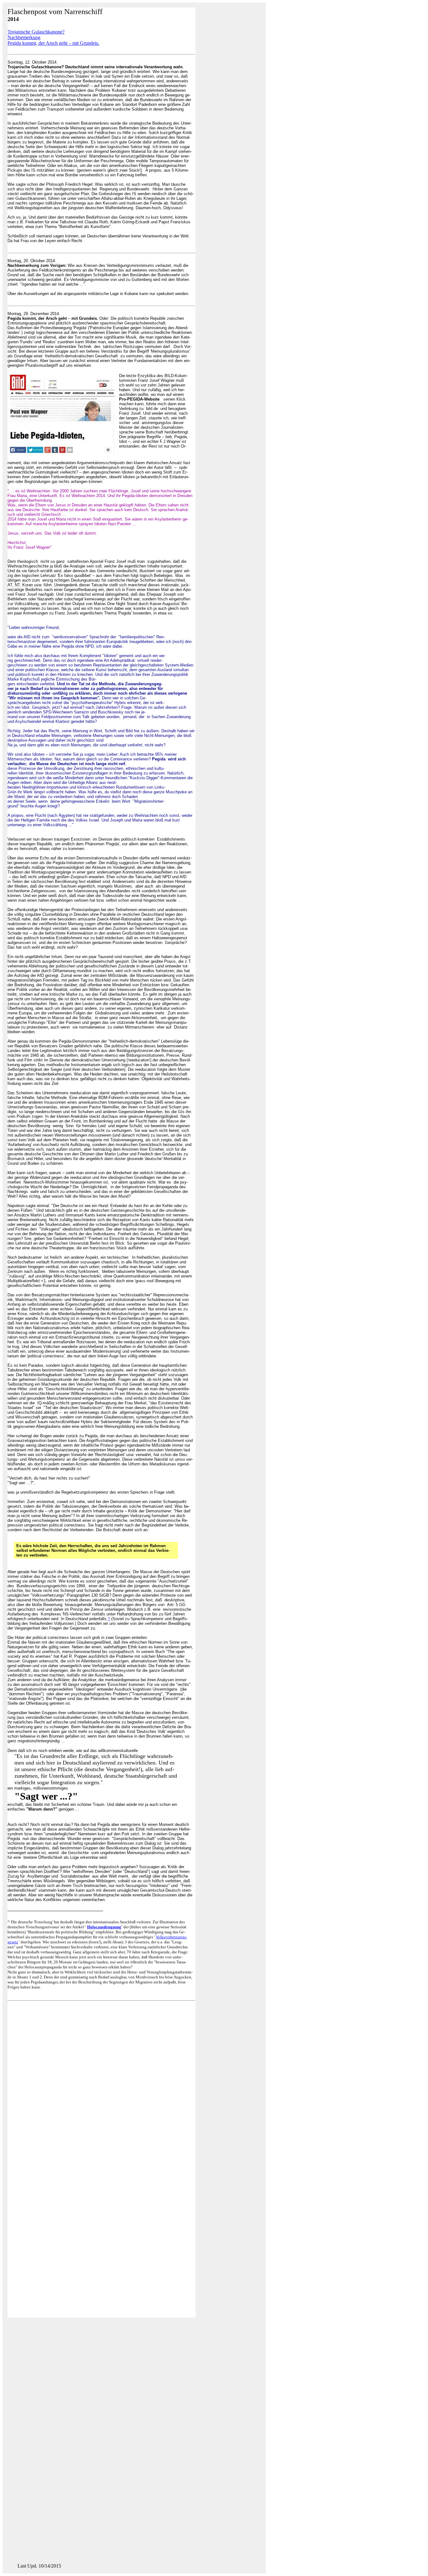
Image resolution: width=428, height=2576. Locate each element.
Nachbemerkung (24, 37)
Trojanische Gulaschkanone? (36, 32)
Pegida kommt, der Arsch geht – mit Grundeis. (53, 43)
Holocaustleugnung (104, 1927)
